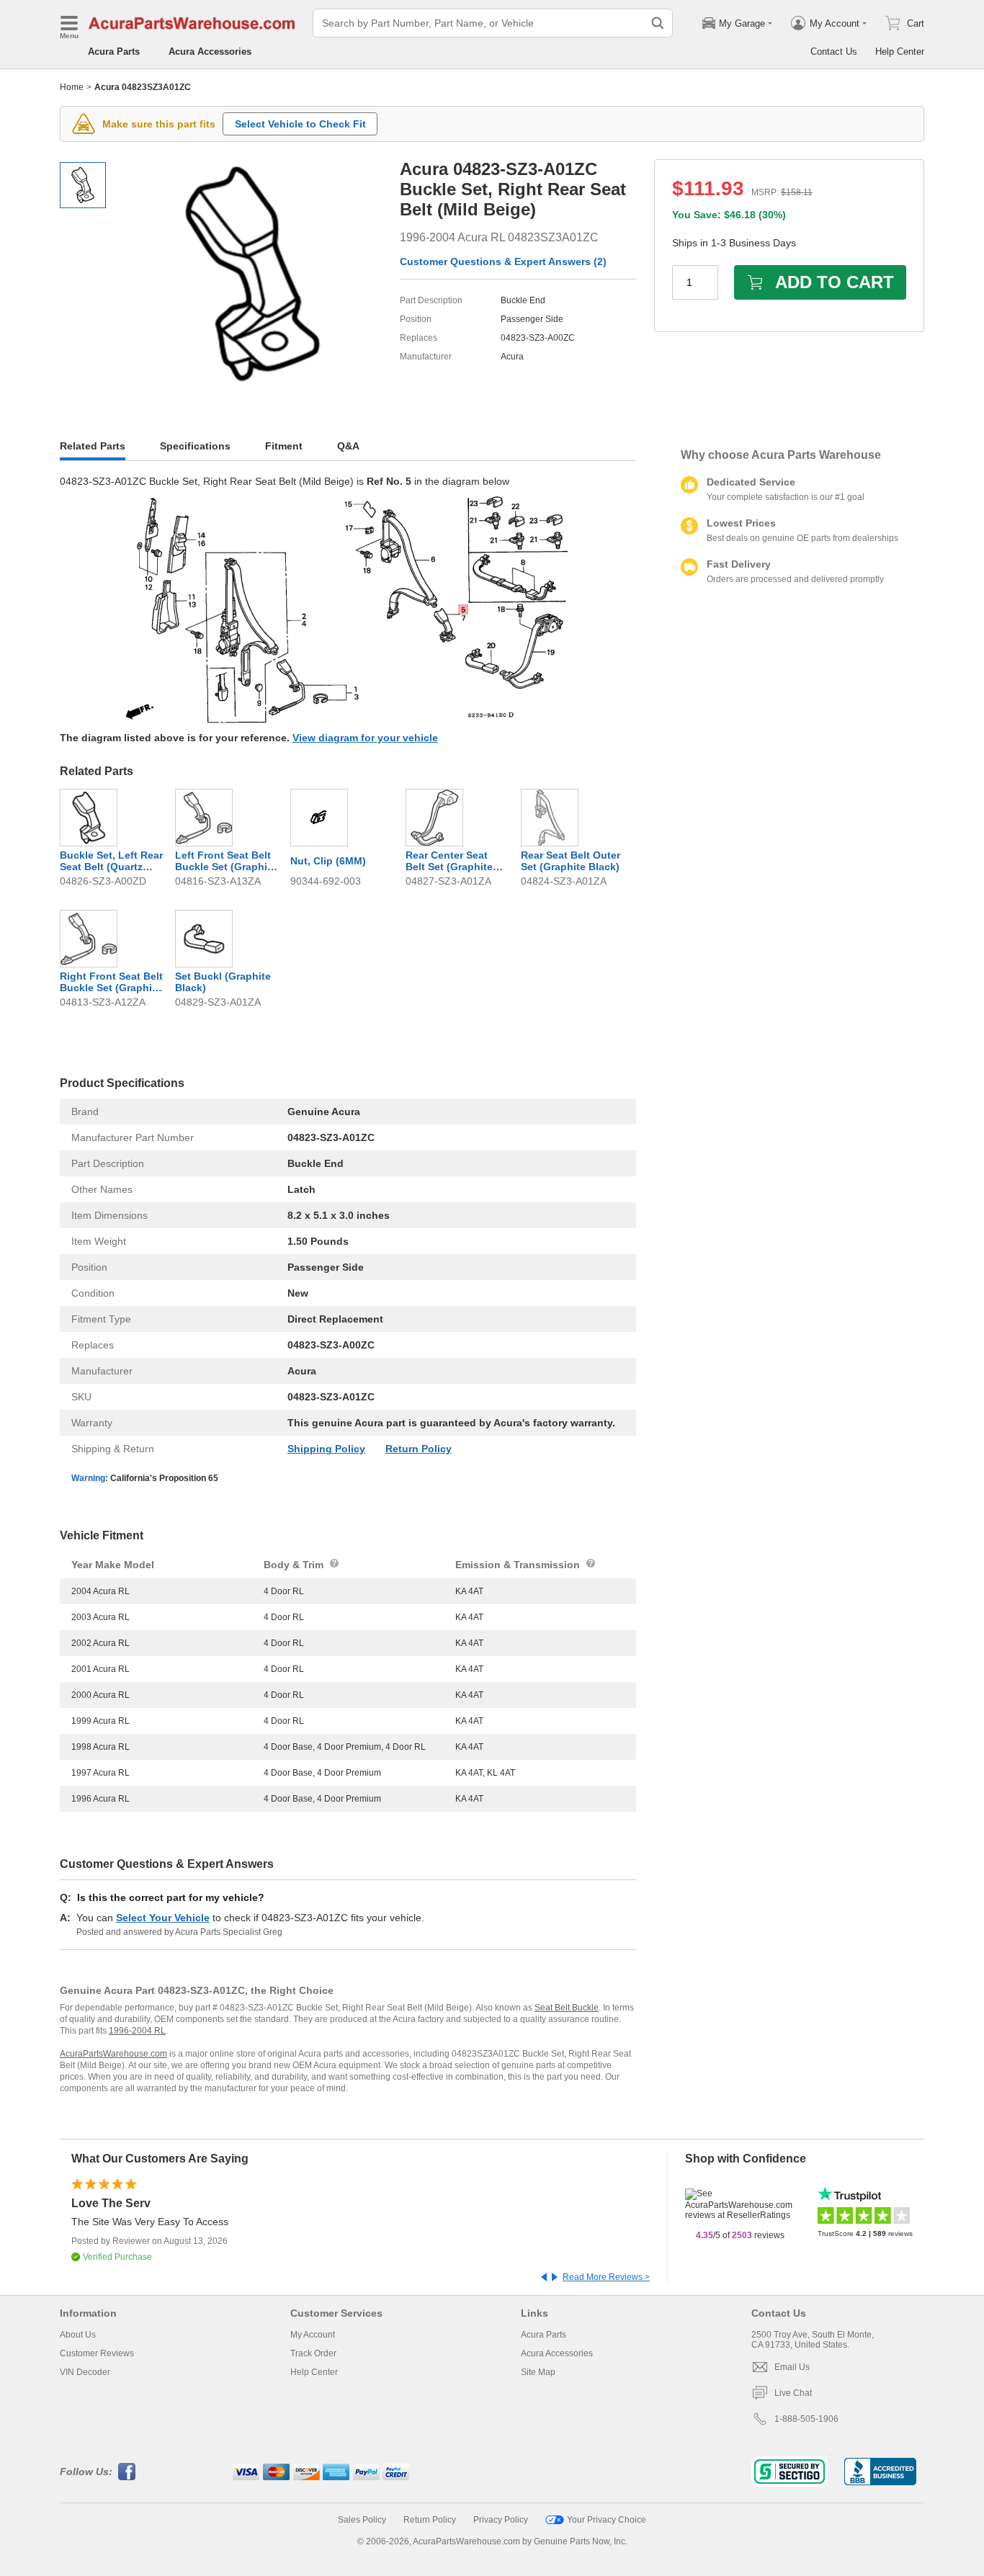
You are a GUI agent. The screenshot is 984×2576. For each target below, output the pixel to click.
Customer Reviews (97, 2353)
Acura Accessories (210, 52)
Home (72, 87)
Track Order (313, 2353)
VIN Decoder (85, 2372)
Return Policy (419, 1449)
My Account (313, 2335)
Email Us (792, 2367)
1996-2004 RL (137, 2031)
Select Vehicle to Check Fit (300, 124)
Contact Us (834, 52)
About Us (78, 2335)
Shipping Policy (326, 1449)
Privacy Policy (501, 2520)
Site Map (538, 2372)
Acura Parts (114, 52)
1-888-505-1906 (806, 2419)
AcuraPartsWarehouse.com (113, 2054)
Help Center (900, 52)
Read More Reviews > (606, 2277)
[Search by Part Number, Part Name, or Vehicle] (658, 23)
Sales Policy (362, 2520)
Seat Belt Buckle (567, 2008)
